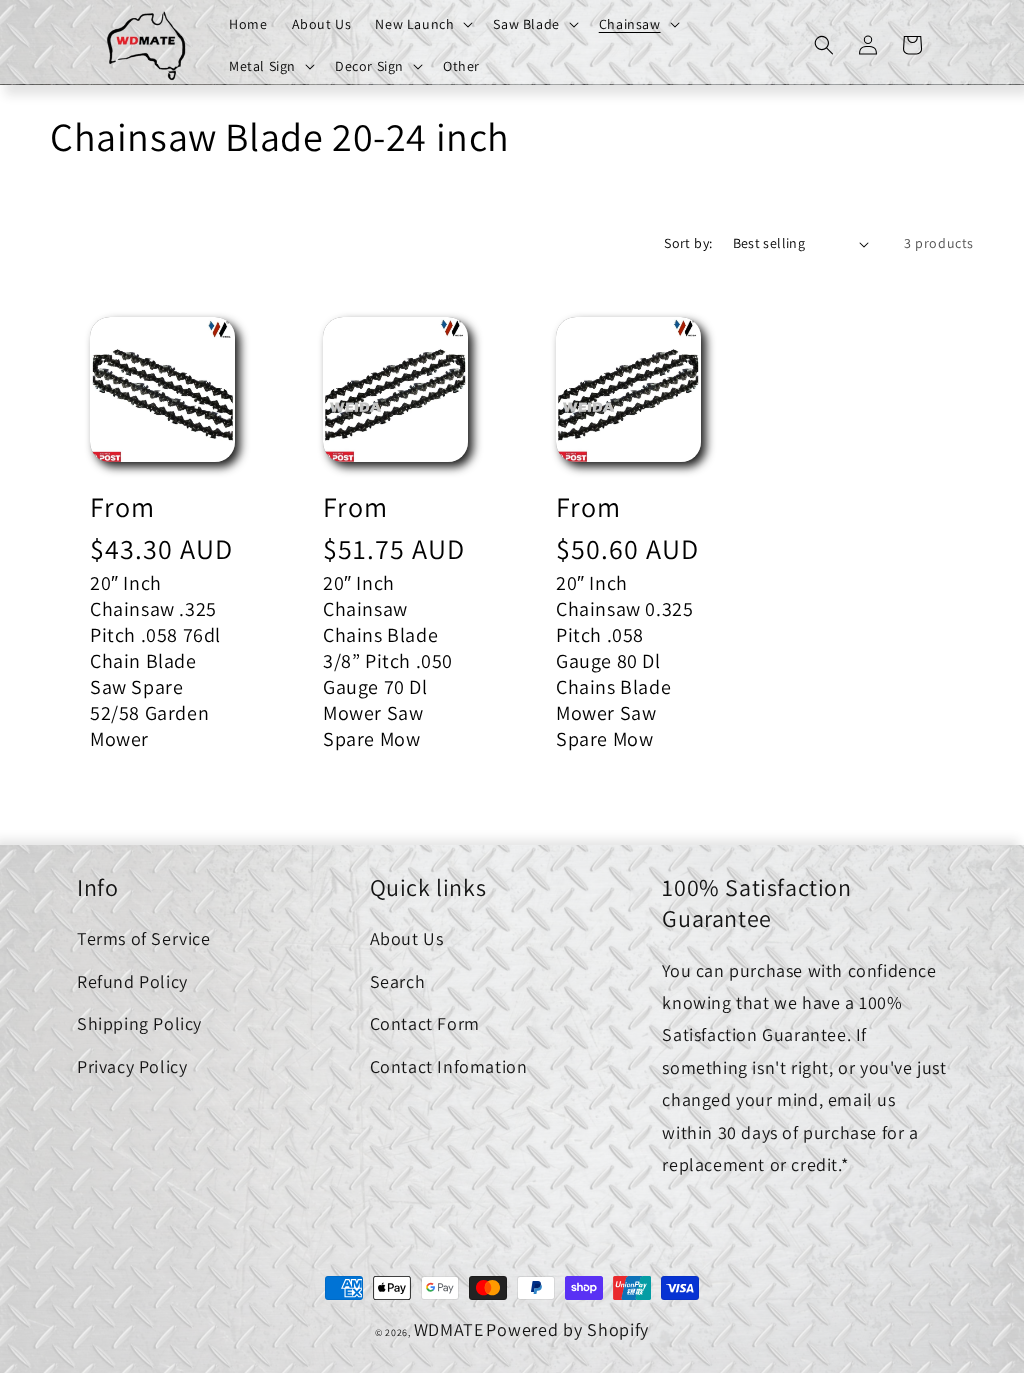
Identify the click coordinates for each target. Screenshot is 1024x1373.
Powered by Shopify (567, 1329)
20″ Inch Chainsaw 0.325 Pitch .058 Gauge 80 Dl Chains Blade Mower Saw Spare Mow (624, 661)
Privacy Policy (132, 1066)
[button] (422, 24)
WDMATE (449, 1329)
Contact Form (425, 1023)
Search (398, 981)
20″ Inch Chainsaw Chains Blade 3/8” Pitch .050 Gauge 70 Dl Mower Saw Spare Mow (388, 661)
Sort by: (688, 243)
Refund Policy (132, 981)
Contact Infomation (449, 1066)
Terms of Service (144, 938)
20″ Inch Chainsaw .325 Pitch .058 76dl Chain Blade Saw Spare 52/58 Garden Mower (155, 661)
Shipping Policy (139, 1023)
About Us (407, 938)
